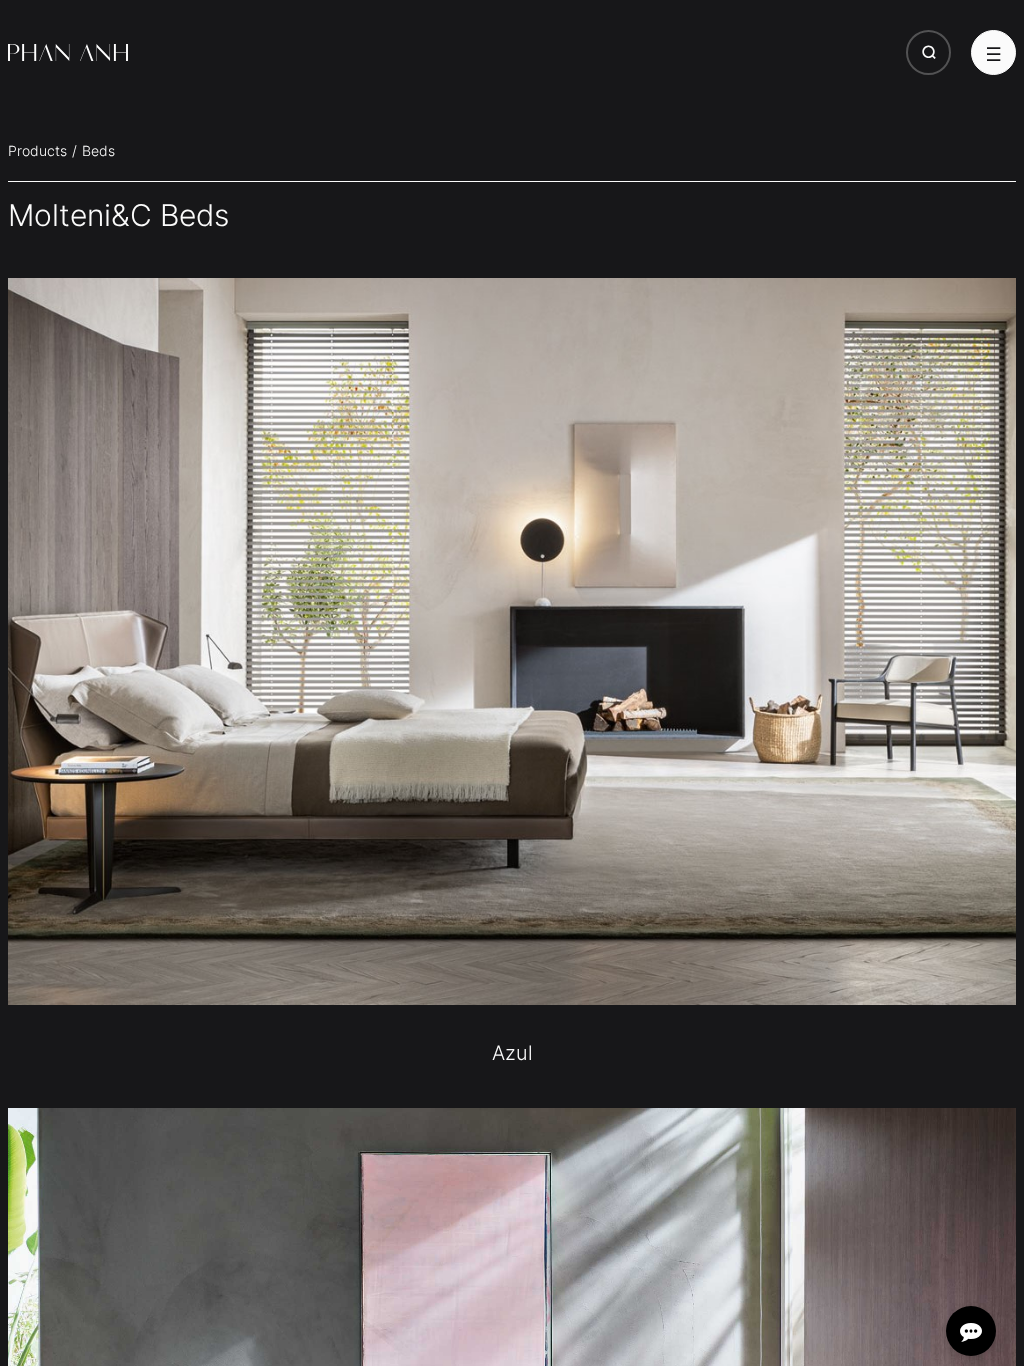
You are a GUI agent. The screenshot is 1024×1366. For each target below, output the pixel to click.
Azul (512, 1053)
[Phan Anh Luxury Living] (68, 53)
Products (37, 150)
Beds (98, 150)
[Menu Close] (993, 52)
